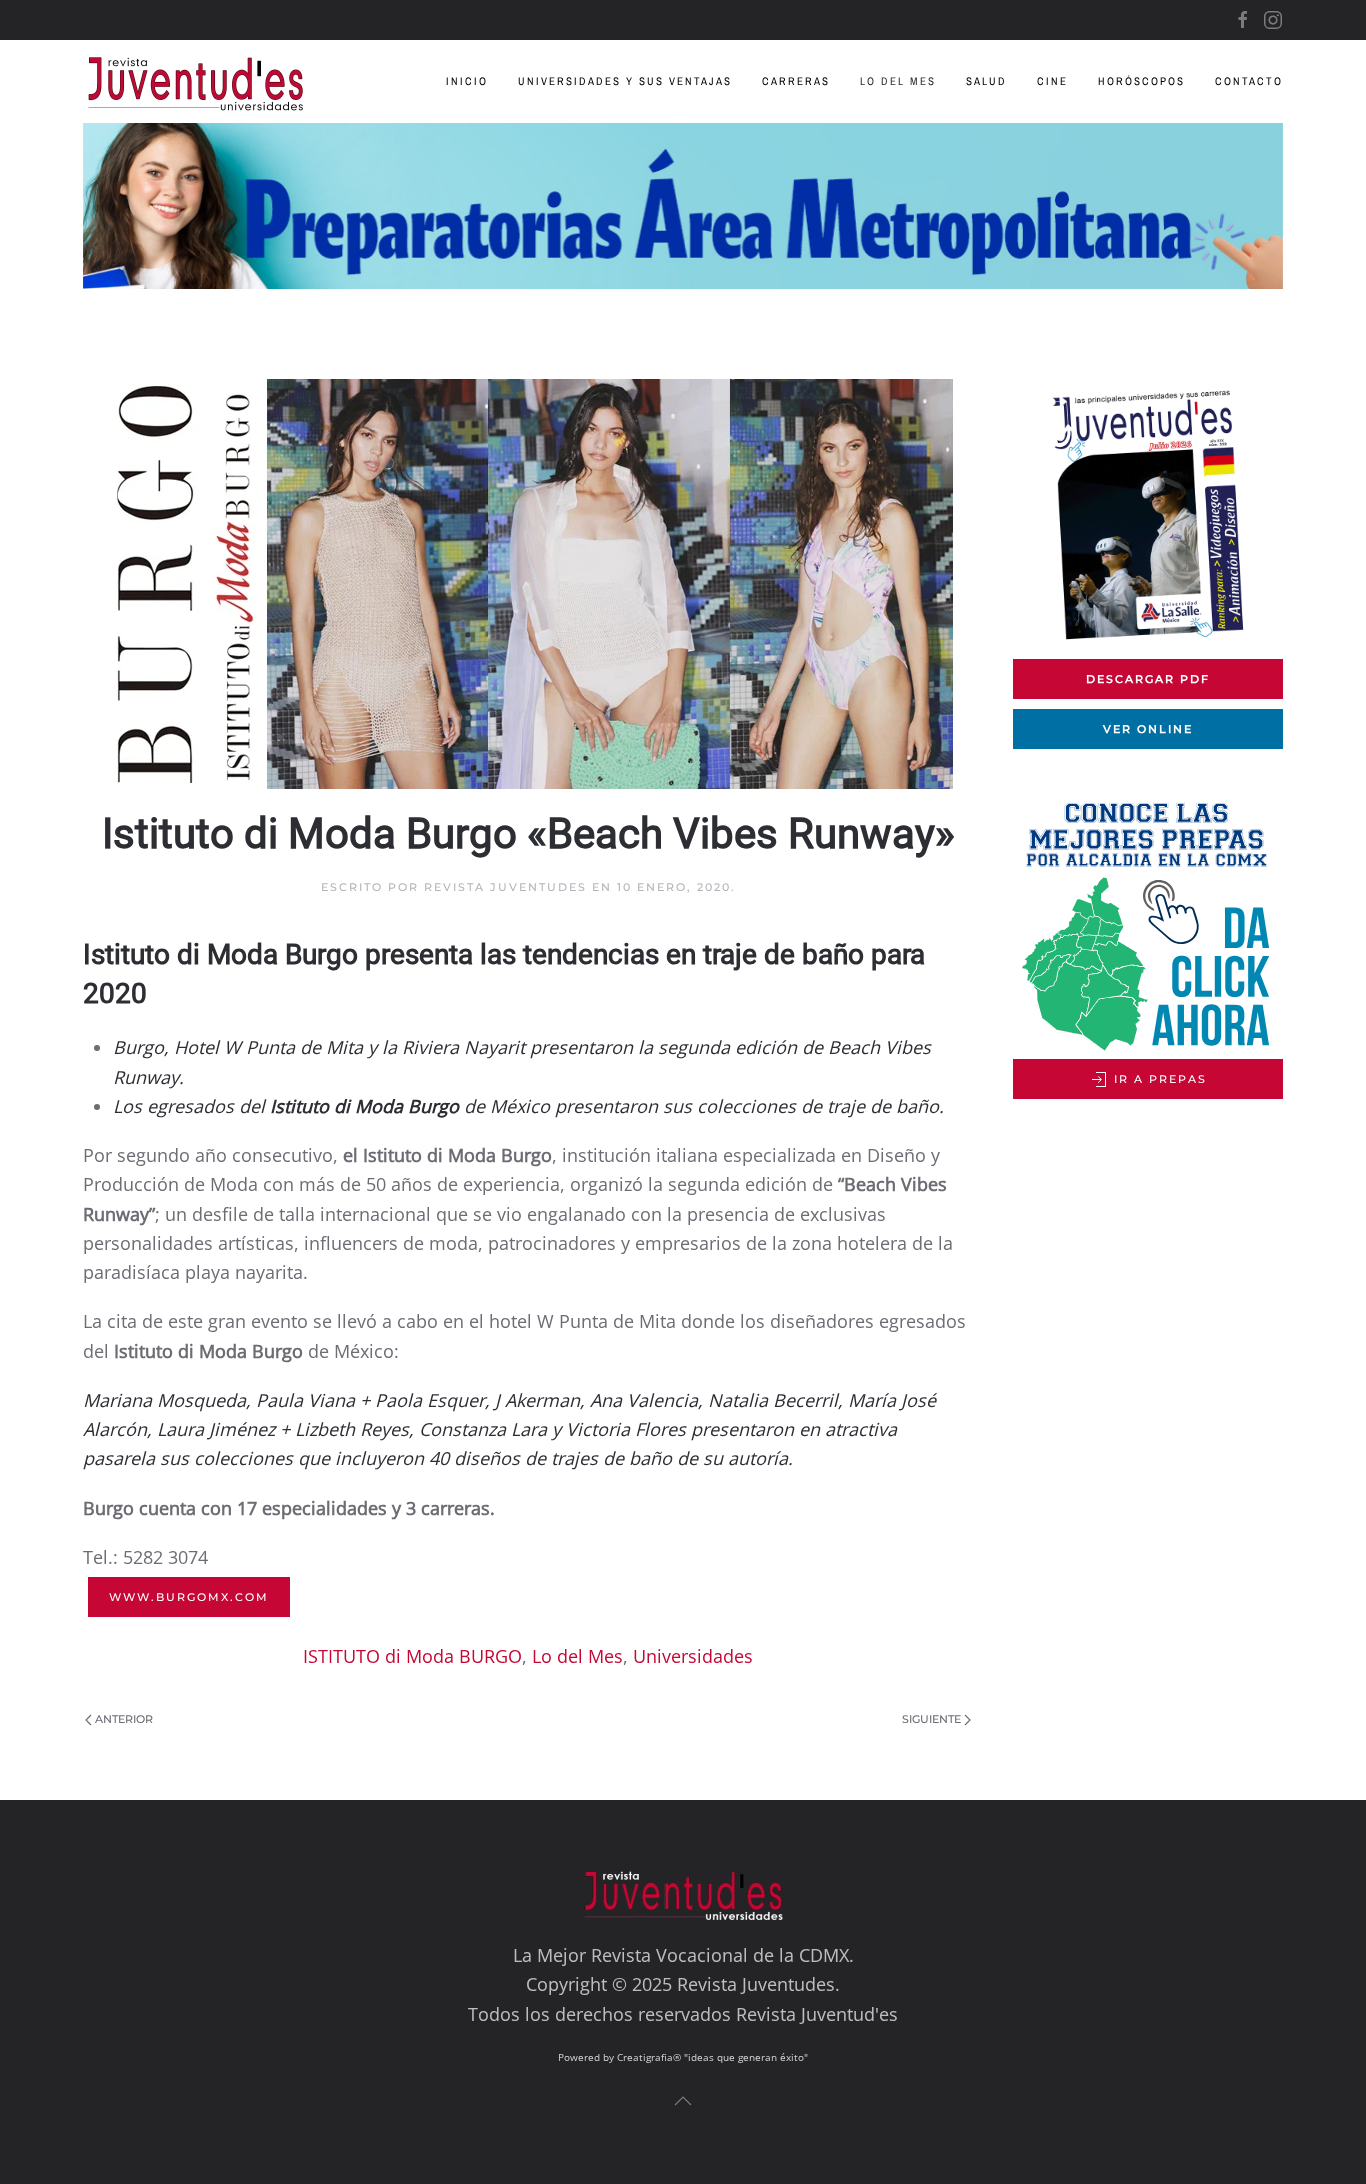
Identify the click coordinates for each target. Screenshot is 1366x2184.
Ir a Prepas (1158, 1079)
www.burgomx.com (189, 1597)
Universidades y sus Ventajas (625, 81)
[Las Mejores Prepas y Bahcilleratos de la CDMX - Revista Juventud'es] (683, 206)
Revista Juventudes (505, 887)
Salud (986, 81)
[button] (683, 2101)
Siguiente (931, 1719)
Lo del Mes (898, 81)
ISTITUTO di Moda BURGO (412, 1656)
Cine (1052, 81)
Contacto (1249, 81)
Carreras (796, 81)
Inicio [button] (467, 81)
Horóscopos (1141, 81)
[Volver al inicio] (210, 81)
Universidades (693, 1656)
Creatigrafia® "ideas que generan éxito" (712, 2057)
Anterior (124, 1719)
